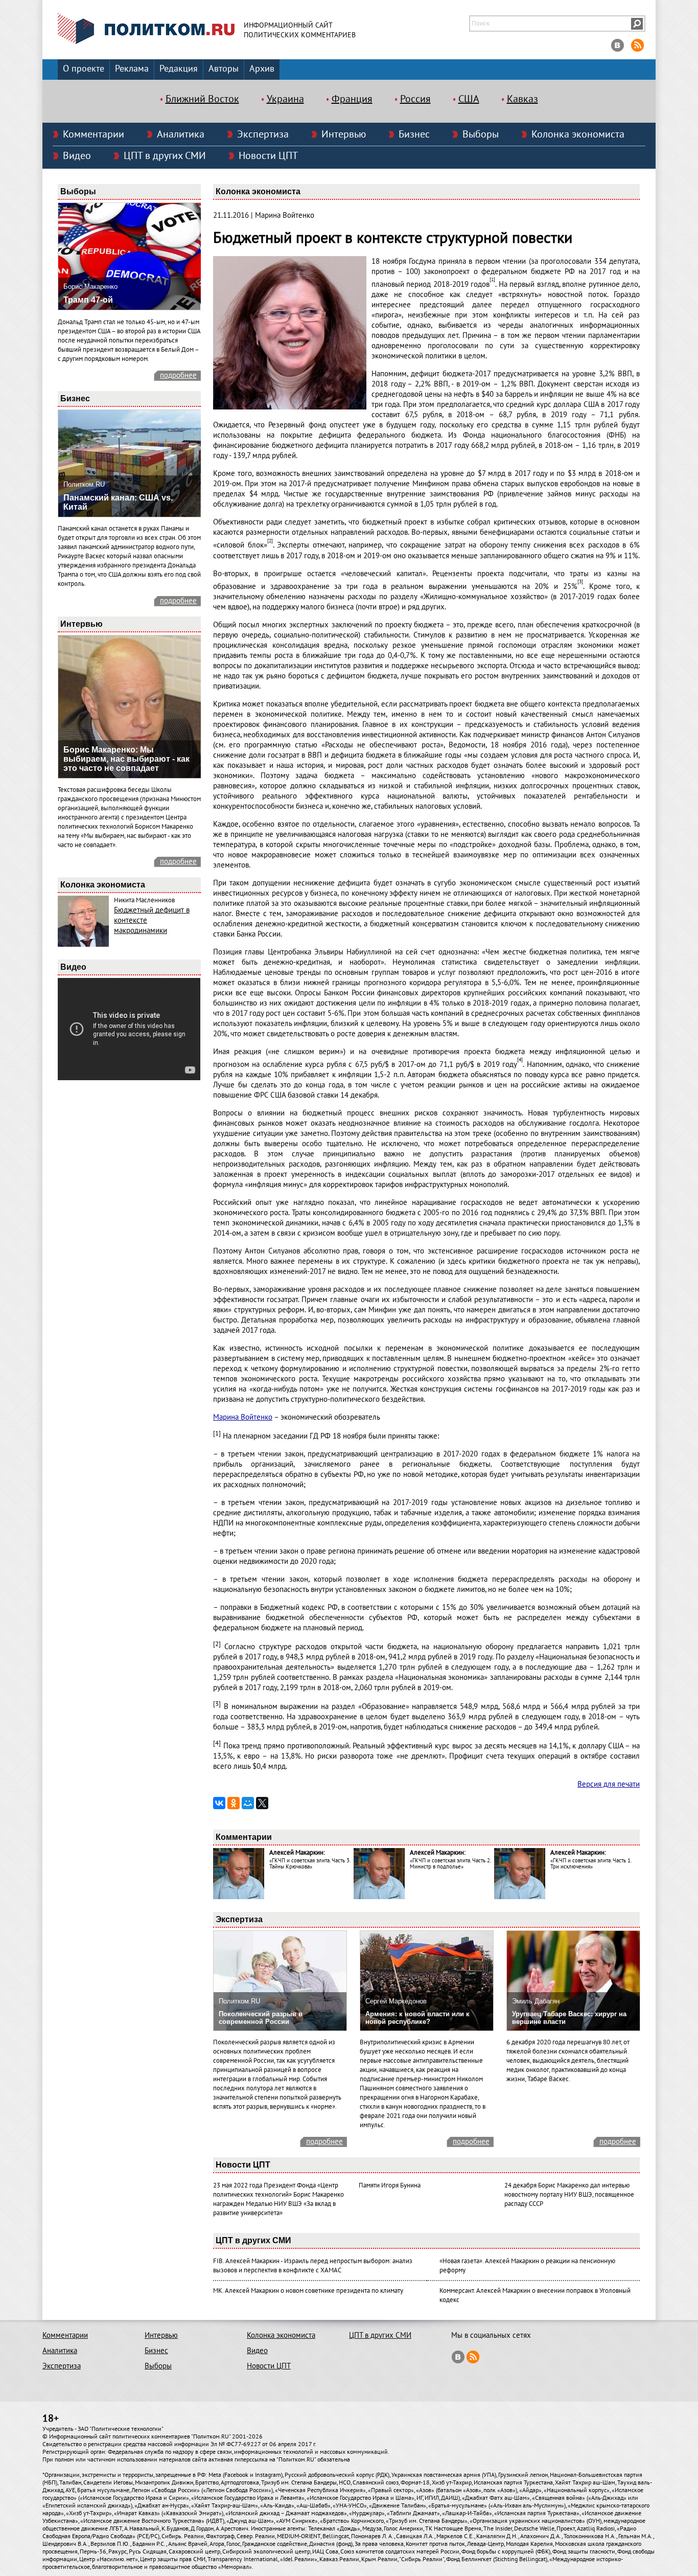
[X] (262, 1803)
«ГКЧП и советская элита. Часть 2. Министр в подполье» (450, 1864)
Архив (262, 69)
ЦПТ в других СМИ (165, 156)
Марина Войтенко (243, 1417)
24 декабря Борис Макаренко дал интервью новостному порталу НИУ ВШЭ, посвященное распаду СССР (569, 2195)
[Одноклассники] (234, 1803)
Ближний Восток (202, 99)
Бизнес (414, 134)
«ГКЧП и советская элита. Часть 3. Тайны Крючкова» (310, 1864)
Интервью (344, 134)
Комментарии (94, 134)
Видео (77, 156)
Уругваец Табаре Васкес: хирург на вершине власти (569, 2018)
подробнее (178, 375)
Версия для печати (609, 1784)
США (469, 99)
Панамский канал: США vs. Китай (118, 502)
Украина (285, 99)
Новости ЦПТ (268, 156)
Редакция (179, 69)
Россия (415, 99)
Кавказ (522, 99)
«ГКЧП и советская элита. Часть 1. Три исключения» (591, 1864)
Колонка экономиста (578, 134)
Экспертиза (263, 134)
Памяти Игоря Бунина (390, 2185)
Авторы (224, 69)
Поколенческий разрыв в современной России (261, 2018)
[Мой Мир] (248, 1803)
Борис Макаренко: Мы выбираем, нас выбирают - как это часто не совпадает (126, 759)
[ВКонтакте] (219, 1803)
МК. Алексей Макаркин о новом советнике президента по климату (308, 2291)
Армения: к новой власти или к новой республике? (417, 2018)
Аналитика (181, 134)
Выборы (481, 134)
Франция (352, 99)
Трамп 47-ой (88, 300)
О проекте (84, 69)
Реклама (132, 69)
